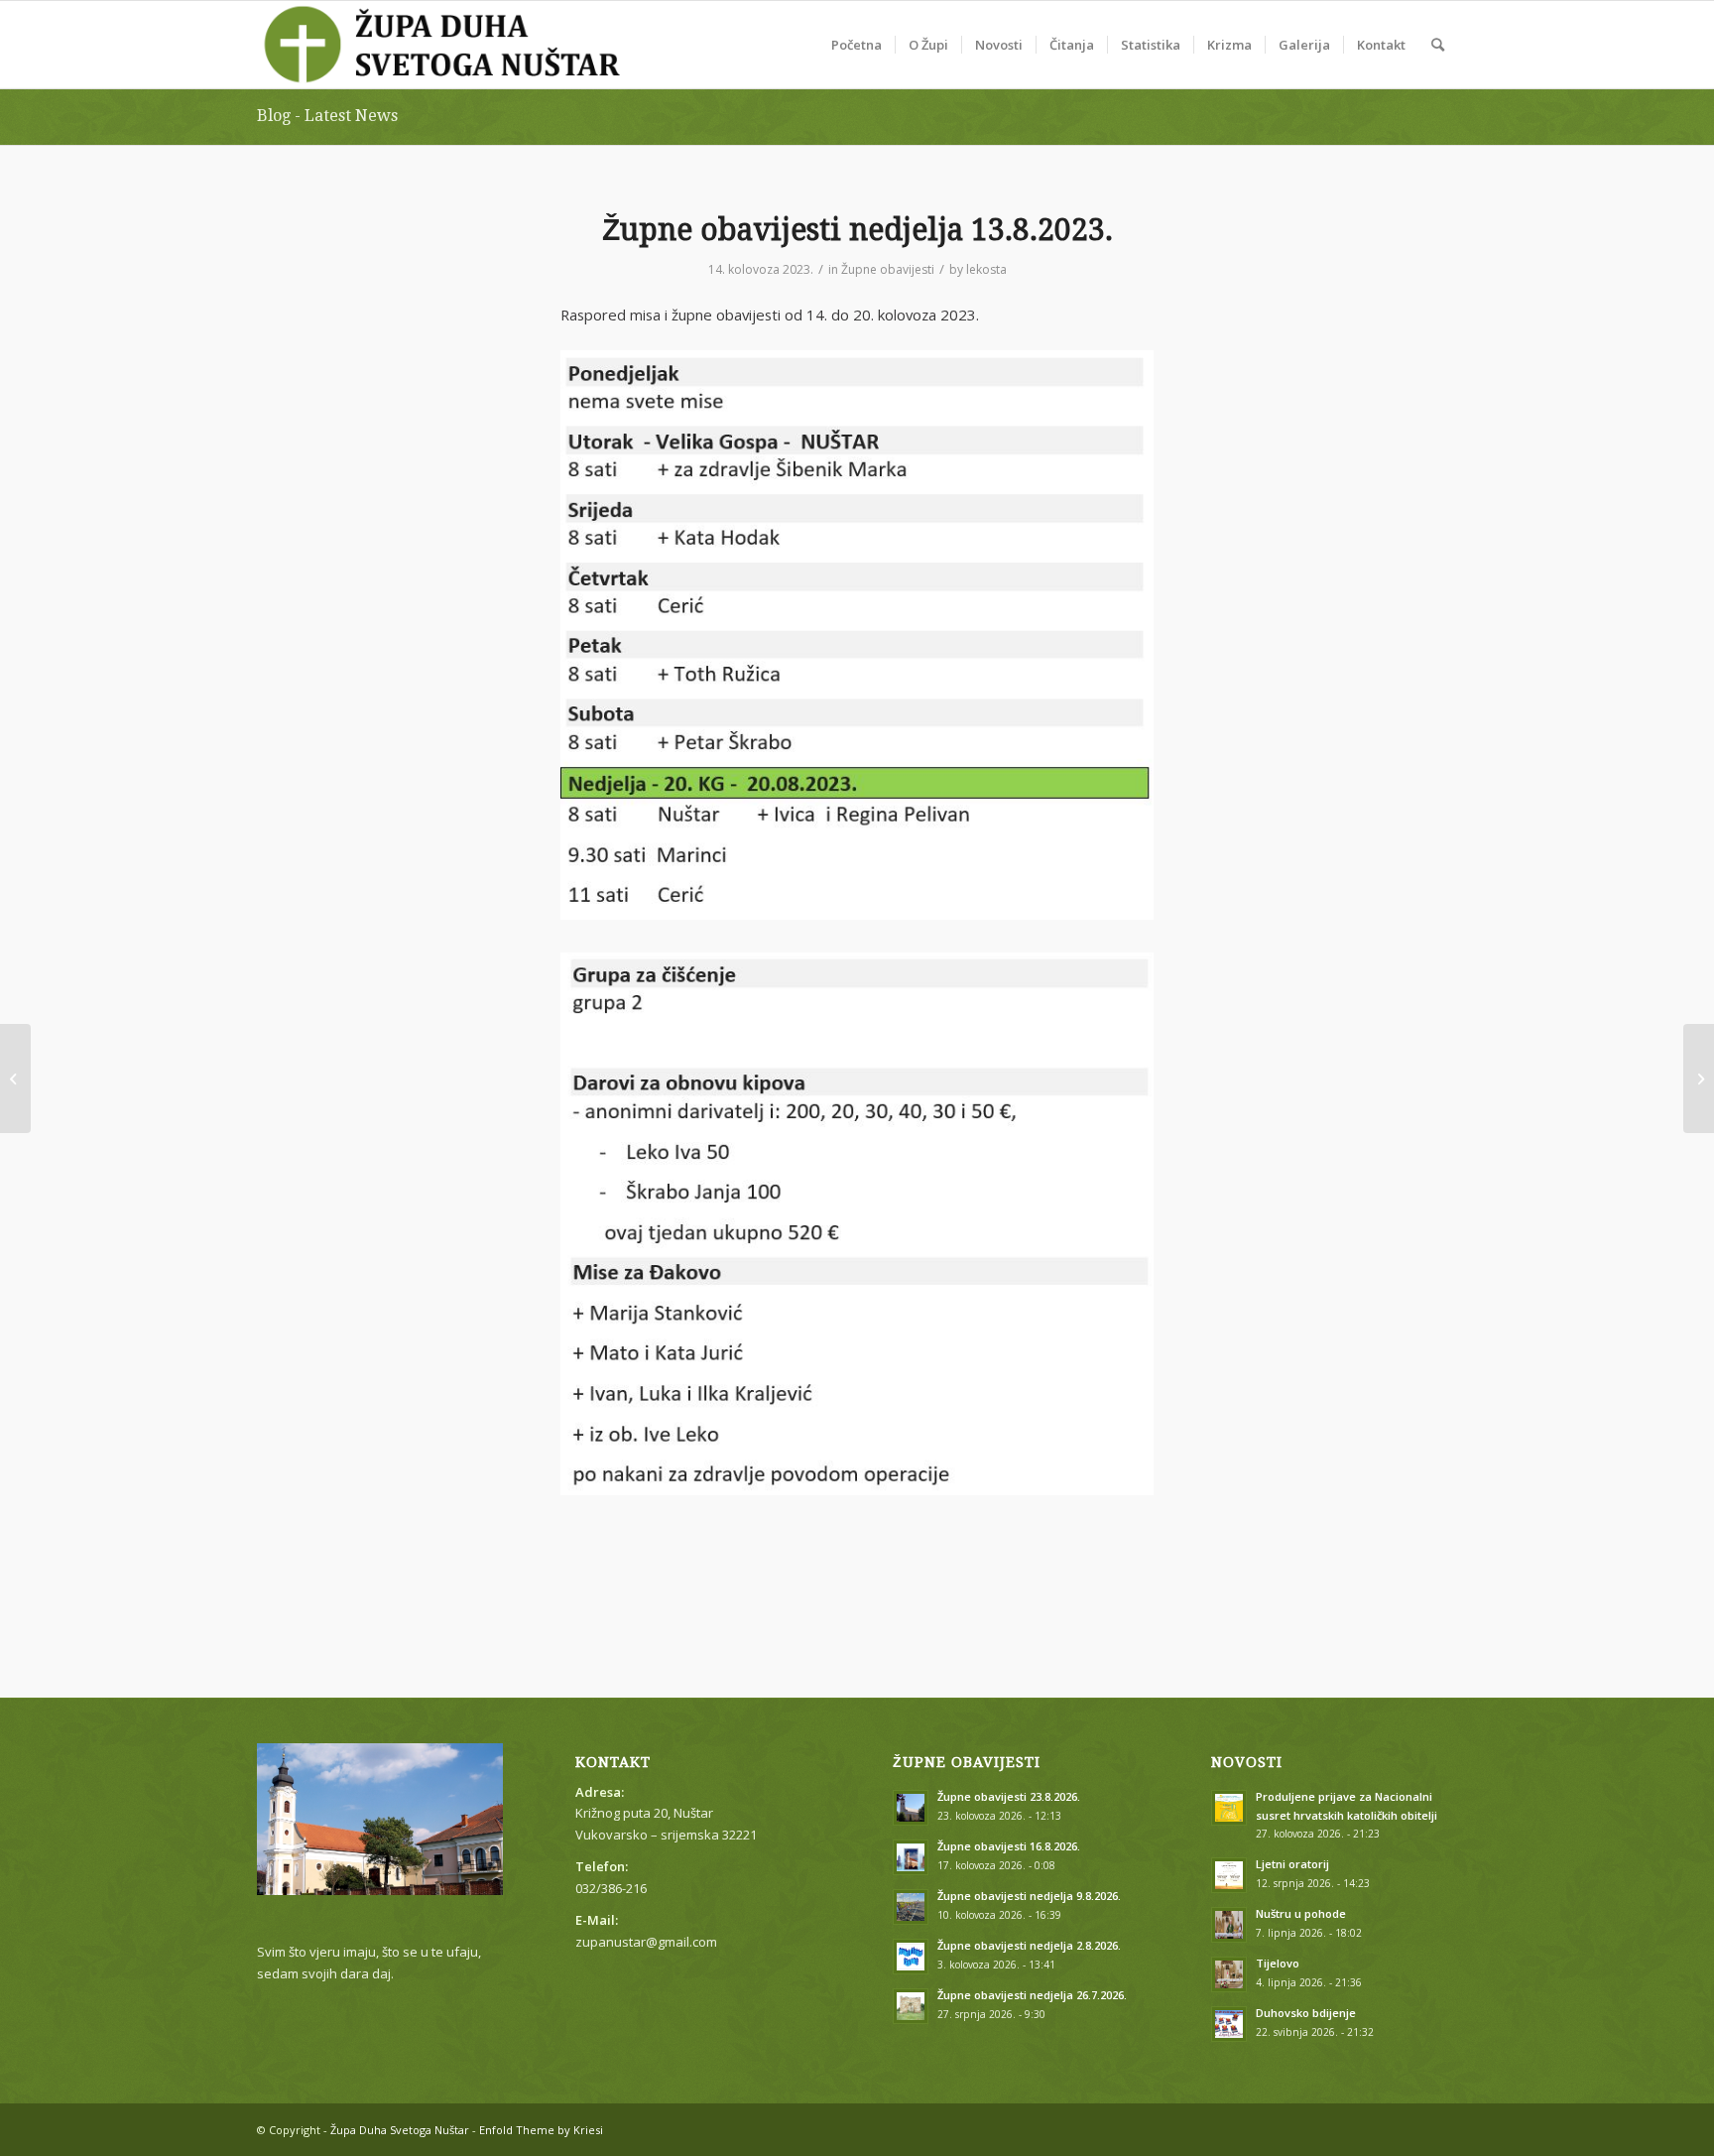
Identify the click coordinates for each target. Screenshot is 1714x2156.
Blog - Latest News (327, 116)
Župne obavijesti (888, 269)
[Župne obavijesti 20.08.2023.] (1699, 1078)
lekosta (986, 269)
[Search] (1438, 45)
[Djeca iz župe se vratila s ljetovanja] (15, 1078)
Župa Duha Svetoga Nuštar (400, 2130)
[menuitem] (857, 45)
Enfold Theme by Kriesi (541, 2130)
